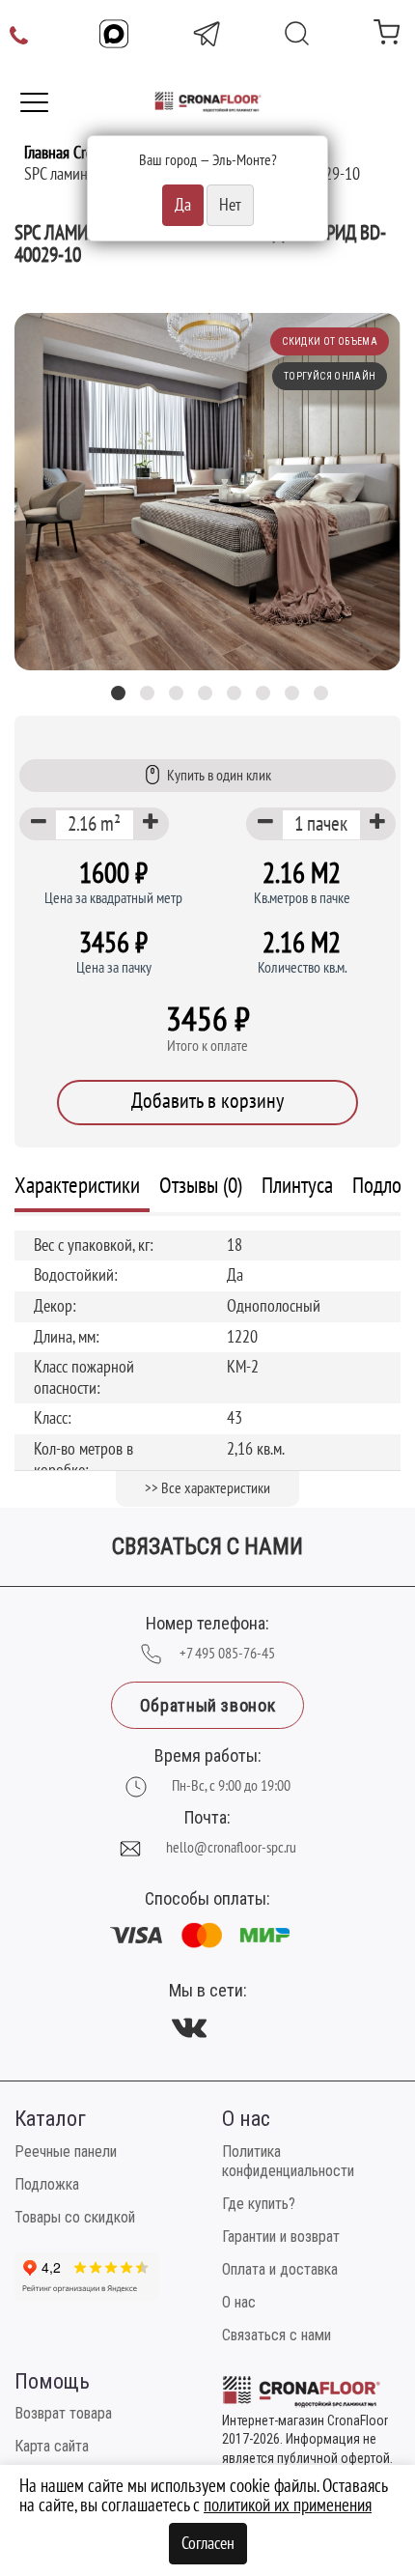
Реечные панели (66, 2151)
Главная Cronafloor (80, 153)
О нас (239, 2302)
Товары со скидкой (75, 2217)
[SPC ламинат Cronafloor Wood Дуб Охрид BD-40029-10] (207, 492)
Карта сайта (52, 2446)
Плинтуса (297, 1186)
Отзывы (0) (201, 1186)
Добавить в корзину (207, 1101)
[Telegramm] (207, 34)
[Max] (114, 34)
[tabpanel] (207, 492)
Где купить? (259, 2204)
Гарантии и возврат (281, 2236)
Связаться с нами (277, 2335)
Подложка (47, 2184)
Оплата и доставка (280, 2269)
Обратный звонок (207, 1705)
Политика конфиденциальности (288, 2161)
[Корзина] (387, 36)
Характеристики (77, 1186)
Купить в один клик (219, 776)
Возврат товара (63, 2413)
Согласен (208, 2544)
